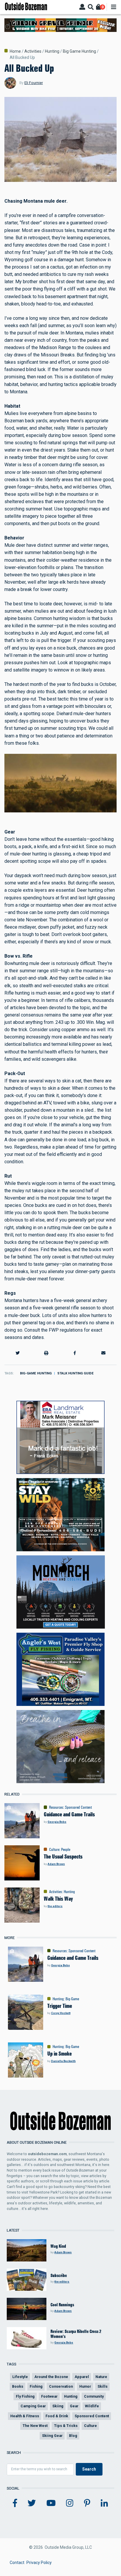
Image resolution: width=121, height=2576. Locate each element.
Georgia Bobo (57, 1822)
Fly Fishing (25, 2396)
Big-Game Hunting (36, 1373)
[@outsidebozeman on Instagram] (70, 2503)
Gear (74, 2406)
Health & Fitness (25, 2416)
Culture (54, 1849)
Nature (101, 2377)
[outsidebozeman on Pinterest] (87, 2503)
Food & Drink (57, 2416)
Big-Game (72, 1999)
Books (18, 2386)
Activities (33, 51)
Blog (73, 2436)
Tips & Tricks (66, 2426)
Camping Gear (33, 2406)
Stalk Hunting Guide (75, 1373)
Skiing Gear (52, 2436)
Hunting (52, 51)
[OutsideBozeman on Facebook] (15, 2503)
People (66, 1849)
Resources (56, 1807)
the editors (55, 1906)
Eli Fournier (34, 83)
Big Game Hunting (79, 51)
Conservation (61, 2386)
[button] (18, 1353)
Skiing (58, 2406)
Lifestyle (20, 2377)
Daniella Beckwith (63, 2061)
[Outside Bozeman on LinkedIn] (104, 2503)
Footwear (49, 2396)
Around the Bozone (51, 2377)
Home (15, 51)
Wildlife (92, 2406)
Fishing (36, 2386)
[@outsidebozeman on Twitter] (32, 2503)
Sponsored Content (78, 1807)
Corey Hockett (61, 2013)
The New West (35, 2426)
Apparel (82, 2377)
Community (94, 2396)
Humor (85, 2386)
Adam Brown (56, 1864)
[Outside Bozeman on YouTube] (51, 2503)
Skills (102, 2386)
